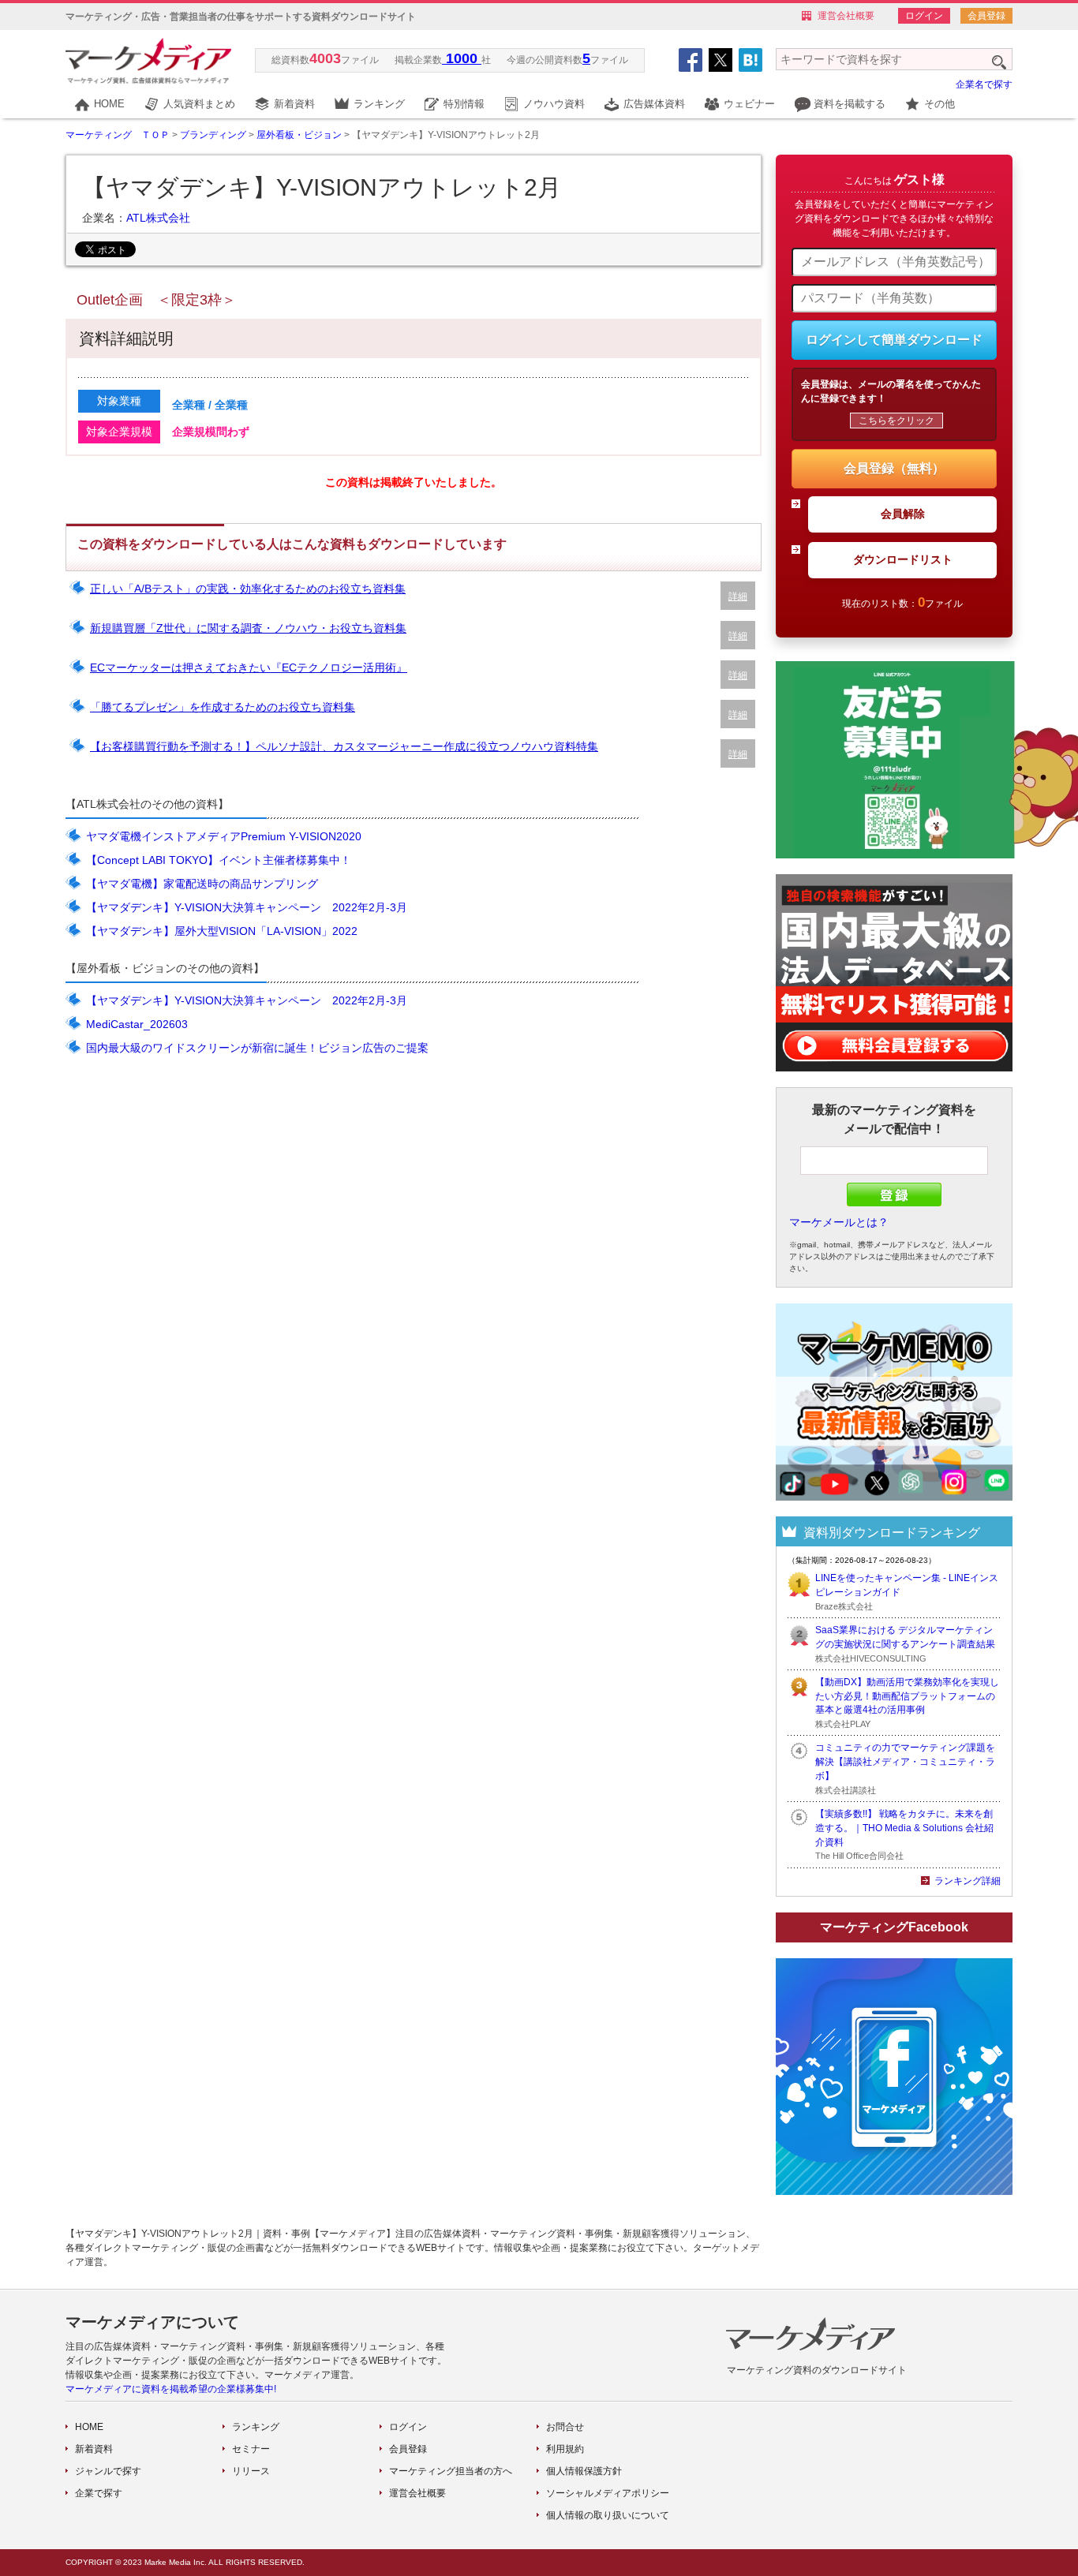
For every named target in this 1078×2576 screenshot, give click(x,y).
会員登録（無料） (894, 468)
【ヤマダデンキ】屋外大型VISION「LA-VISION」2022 (222, 931)
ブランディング (213, 135)
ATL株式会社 (158, 218)
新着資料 (294, 104)
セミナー (251, 2449)
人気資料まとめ (199, 104)
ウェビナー (749, 104)
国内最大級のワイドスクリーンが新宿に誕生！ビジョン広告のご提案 (257, 1048)
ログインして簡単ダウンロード (894, 340)
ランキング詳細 (968, 1881)
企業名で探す (984, 84)
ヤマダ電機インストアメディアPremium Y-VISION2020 (224, 836)
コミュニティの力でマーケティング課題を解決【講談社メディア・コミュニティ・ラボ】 (905, 1762)
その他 (940, 104)
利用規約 (565, 2449)
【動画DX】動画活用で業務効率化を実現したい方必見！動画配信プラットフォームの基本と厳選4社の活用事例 (907, 1696)
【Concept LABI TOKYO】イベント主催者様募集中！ (219, 860)
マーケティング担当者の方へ (451, 2471)
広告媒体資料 (654, 104)
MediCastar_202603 (137, 1024)
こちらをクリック (896, 421)
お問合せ (565, 2427)
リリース (251, 2471)
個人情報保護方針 (584, 2471)
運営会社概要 (846, 16)
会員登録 (986, 16)
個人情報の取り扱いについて (608, 2515)
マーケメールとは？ (839, 1222)
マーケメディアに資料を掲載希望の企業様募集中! (171, 2389)
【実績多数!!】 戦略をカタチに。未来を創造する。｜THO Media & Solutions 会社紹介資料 (904, 1828)
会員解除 (903, 514)
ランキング (379, 104)
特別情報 (464, 104)
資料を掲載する (850, 104)
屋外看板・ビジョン (299, 135)
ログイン (924, 16)
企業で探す (99, 2493)
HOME (109, 104)
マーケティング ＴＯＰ (118, 135)
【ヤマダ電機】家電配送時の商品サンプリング (202, 884)
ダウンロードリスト (903, 559)
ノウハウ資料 (554, 104)
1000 (462, 58)
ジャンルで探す (108, 2471)
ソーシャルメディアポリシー (608, 2493)
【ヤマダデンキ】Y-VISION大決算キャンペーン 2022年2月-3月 (247, 907)
